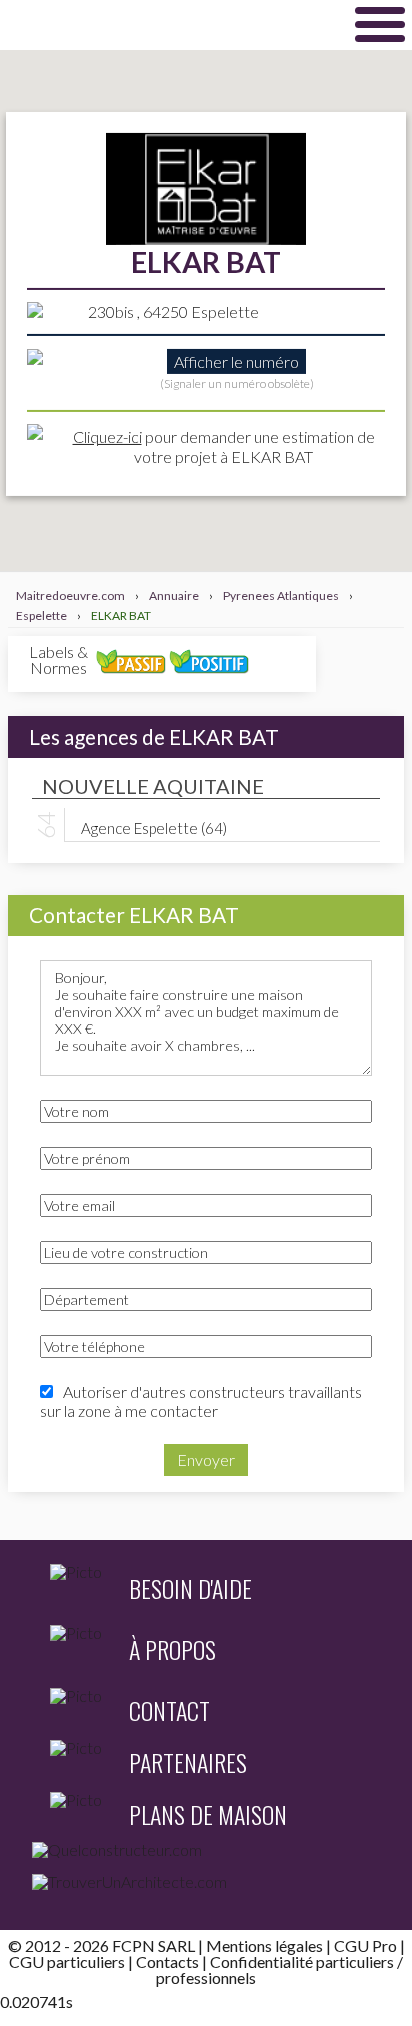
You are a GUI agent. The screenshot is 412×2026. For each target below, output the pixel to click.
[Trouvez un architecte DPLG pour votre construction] (206, 1886)
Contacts (167, 1961)
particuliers (355, 1961)
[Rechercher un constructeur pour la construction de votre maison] (206, 1854)
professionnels (206, 1977)
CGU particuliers (67, 1961)
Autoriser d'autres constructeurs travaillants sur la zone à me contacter (201, 1401)
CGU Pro (365, 1945)
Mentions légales (264, 1945)
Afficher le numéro (236, 361)
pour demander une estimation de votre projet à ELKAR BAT (224, 446)
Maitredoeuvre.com (165, 24)
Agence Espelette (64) (154, 827)
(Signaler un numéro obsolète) (237, 383)
